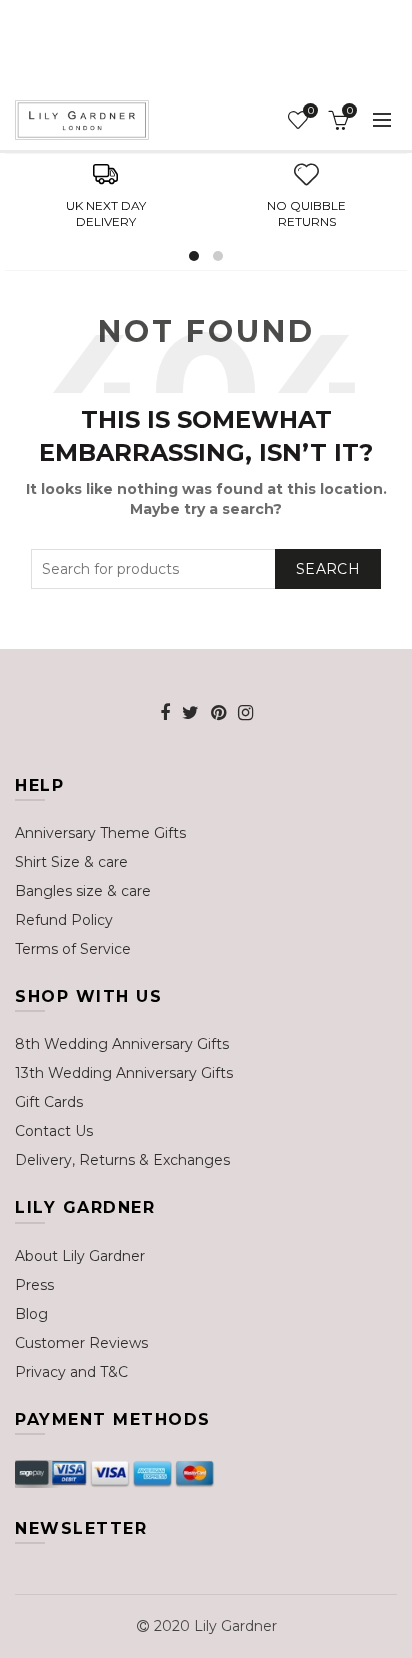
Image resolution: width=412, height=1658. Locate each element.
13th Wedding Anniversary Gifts (124, 1073)
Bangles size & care (83, 891)
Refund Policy (64, 920)
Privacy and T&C (71, 1372)
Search (328, 569)
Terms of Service (73, 949)
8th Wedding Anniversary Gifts (122, 1044)
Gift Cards (49, 1102)
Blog (31, 1314)
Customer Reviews (81, 1343)
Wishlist (310, 111)
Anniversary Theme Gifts (100, 833)
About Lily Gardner (80, 1256)
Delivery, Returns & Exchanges (122, 1160)
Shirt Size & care (71, 862)
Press (34, 1285)
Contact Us (54, 1131)
